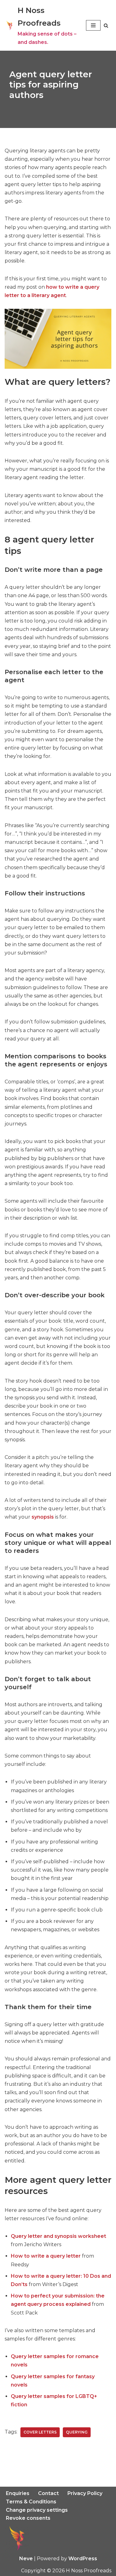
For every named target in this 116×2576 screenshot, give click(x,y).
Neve (26, 2559)
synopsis (43, 1517)
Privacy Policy (85, 2493)
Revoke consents (28, 2518)
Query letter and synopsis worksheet (58, 2236)
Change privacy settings (37, 2510)
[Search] (106, 26)
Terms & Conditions (31, 2502)
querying (77, 2432)
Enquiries (18, 2493)
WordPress (83, 2559)
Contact (48, 2493)
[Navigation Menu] (93, 25)
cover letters (40, 2432)
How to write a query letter (46, 2256)
